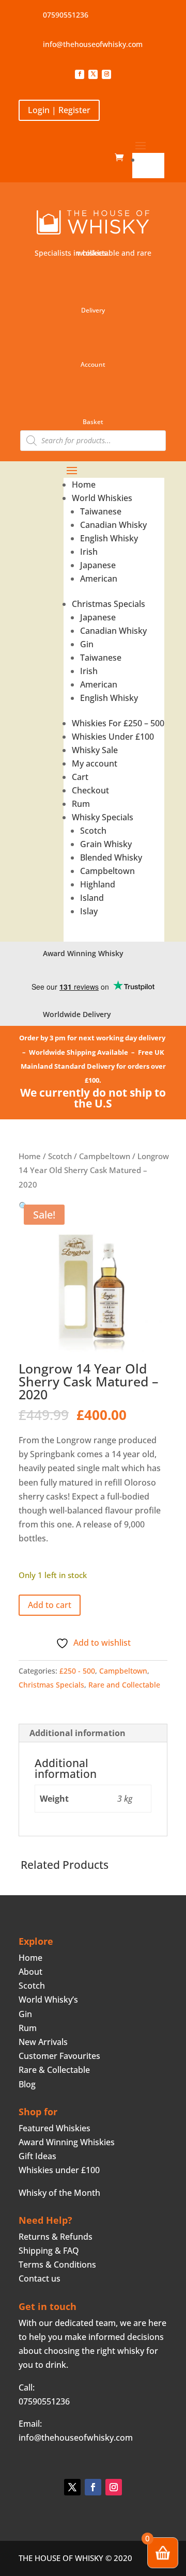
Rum (81, 804)
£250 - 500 (77, 1671)
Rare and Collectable (124, 1685)
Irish (89, 552)
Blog (27, 2084)
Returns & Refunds (56, 2237)
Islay (89, 911)
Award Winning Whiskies (67, 2142)
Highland (98, 884)
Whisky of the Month (59, 2193)
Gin (87, 644)
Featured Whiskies (55, 2128)
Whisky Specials (103, 817)
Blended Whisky (111, 857)
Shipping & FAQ (49, 2251)
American (99, 579)
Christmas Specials (109, 604)
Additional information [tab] (78, 1733)
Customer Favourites (59, 2056)
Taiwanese (101, 511)
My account (95, 763)
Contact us (40, 2278)
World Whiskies (102, 498)
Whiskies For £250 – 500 (118, 723)
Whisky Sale (95, 750)
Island (92, 898)
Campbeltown (107, 871)
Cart (80, 777)
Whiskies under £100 (59, 2170)
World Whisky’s (48, 2000)
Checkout (90, 790)
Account (93, 364)
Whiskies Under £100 (113, 737)
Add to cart (50, 1605)
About (30, 1972)
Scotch (93, 831)
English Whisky (109, 538)
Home (152, 160)
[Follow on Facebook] (80, 74)
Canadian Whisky (113, 525)
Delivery (93, 310)
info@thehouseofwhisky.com (93, 44)
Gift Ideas (37, 2156)
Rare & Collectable (54, 2070)
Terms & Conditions (57, 2265)
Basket (93, 422)
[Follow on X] (93, 74)
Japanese (98, 565)
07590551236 (66, 15)
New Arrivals (43, 2042)
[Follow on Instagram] (106, 74)
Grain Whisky (106, 844)
